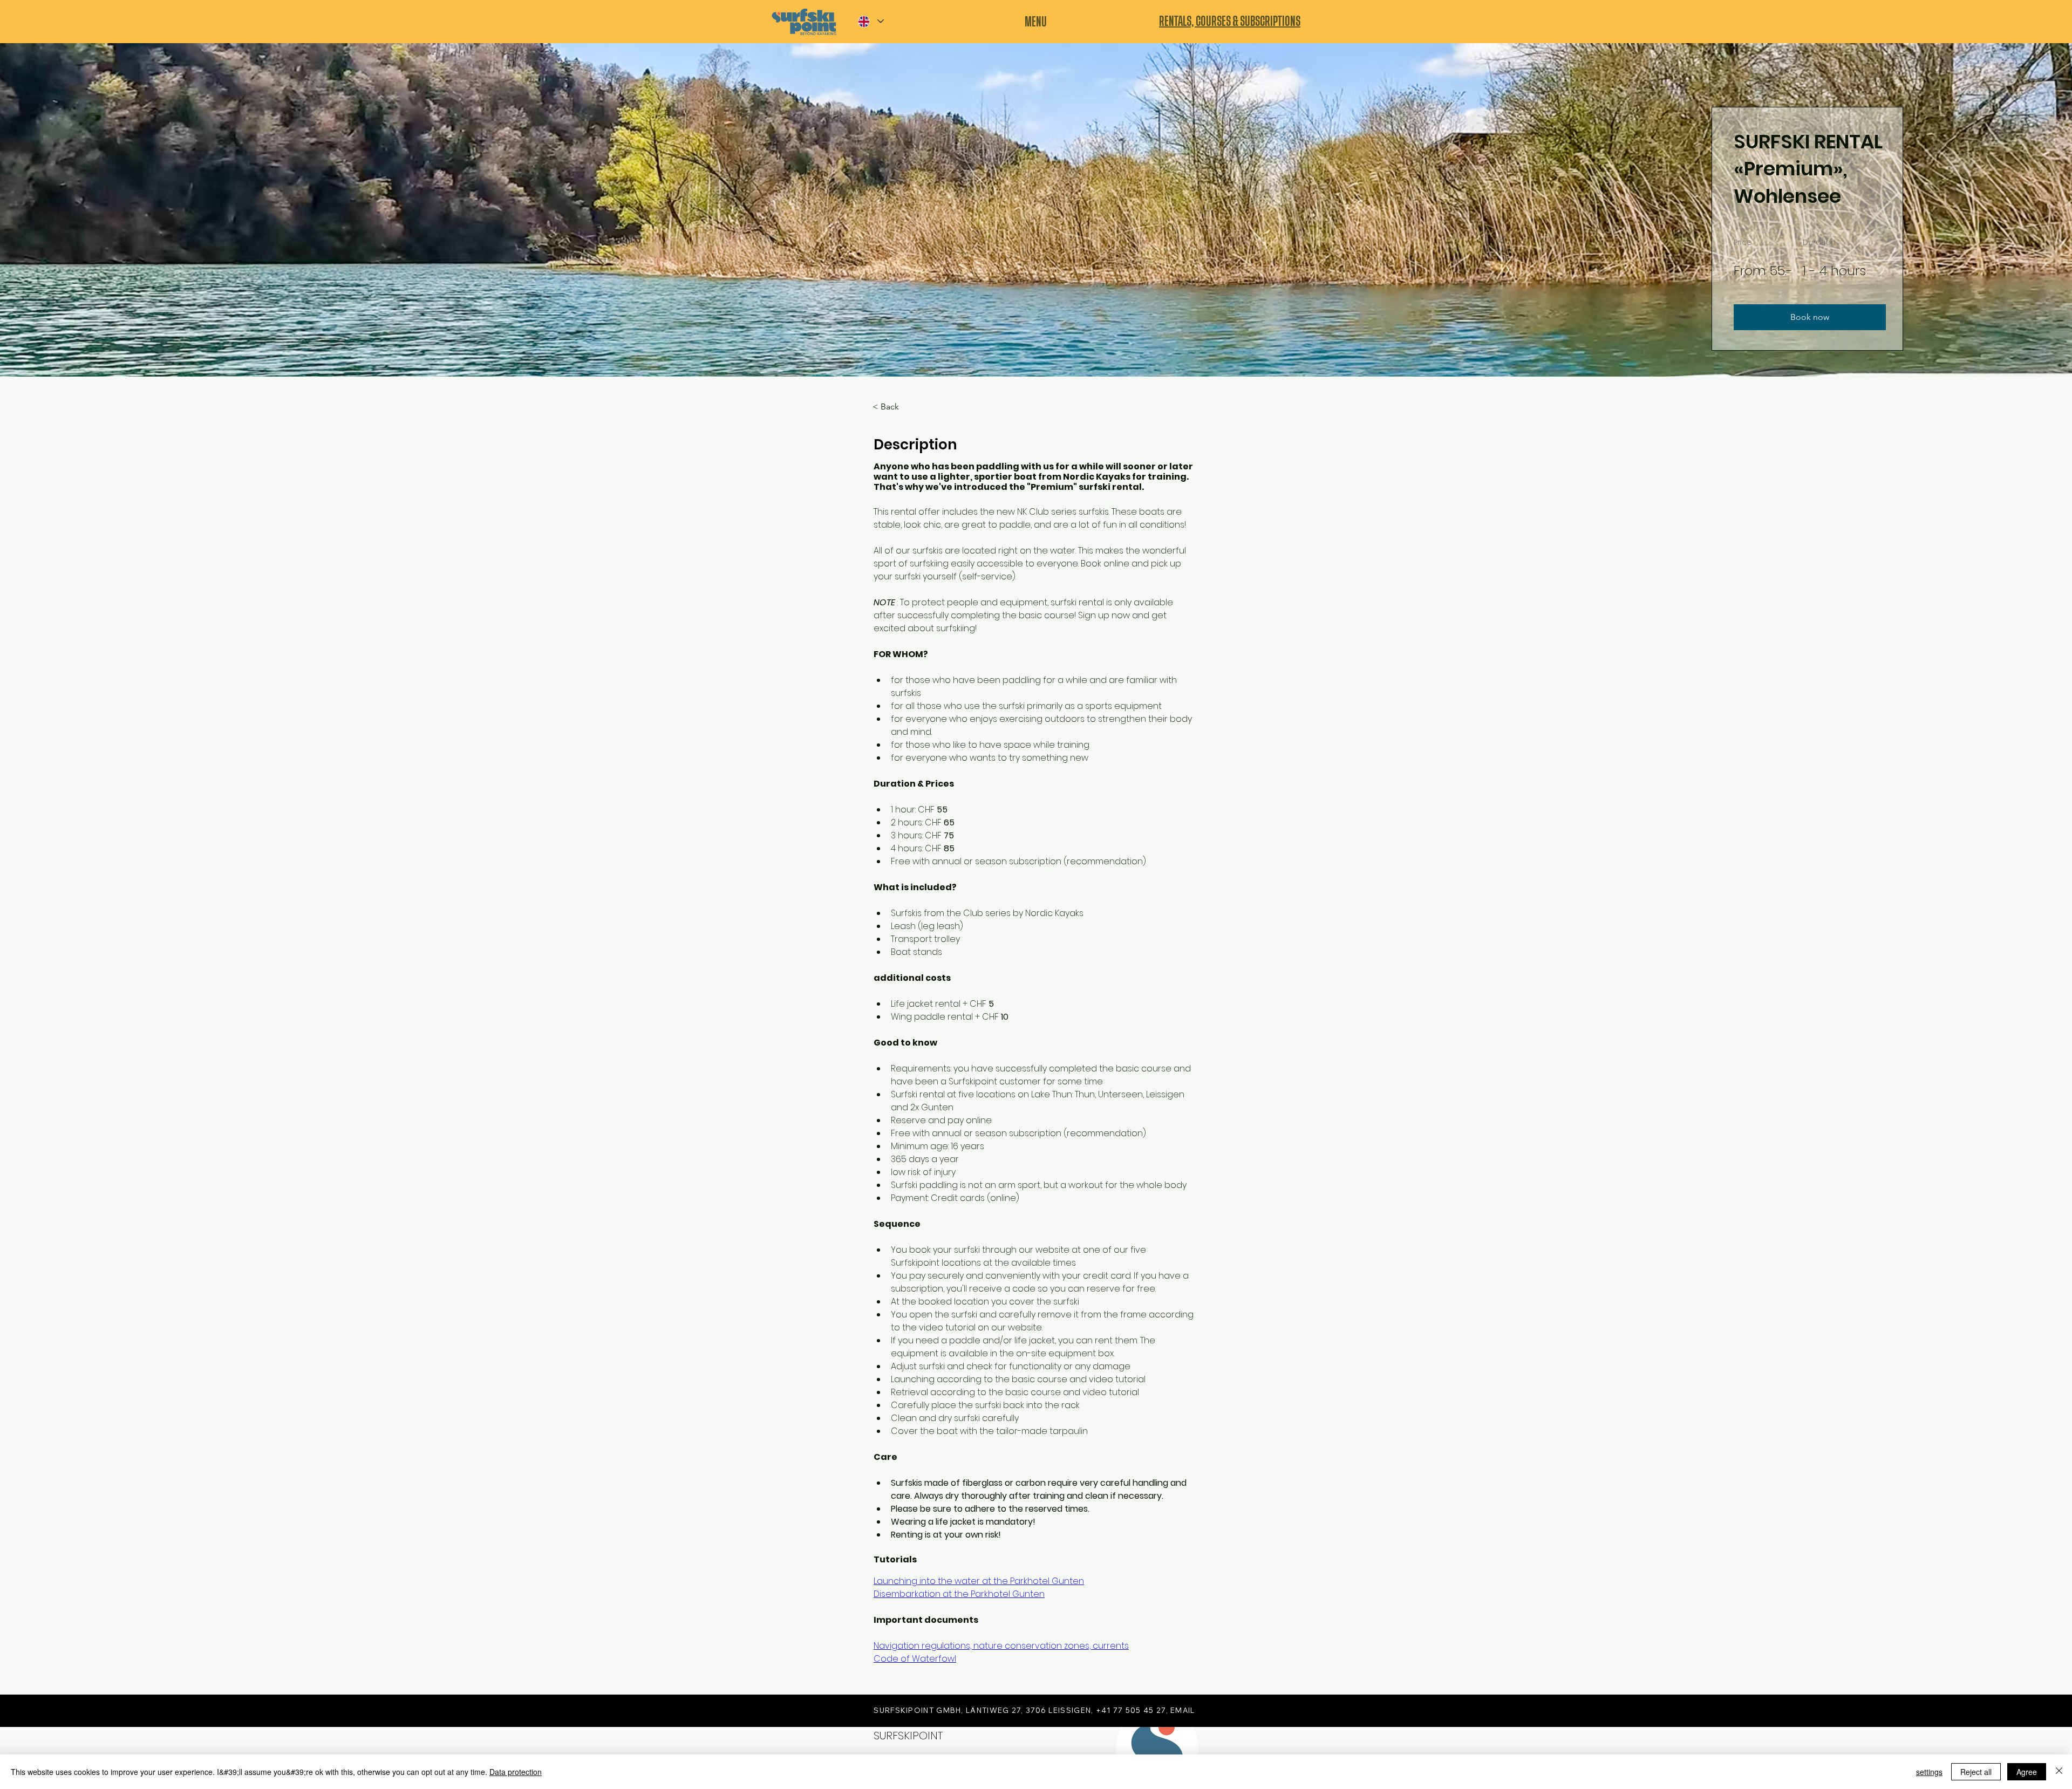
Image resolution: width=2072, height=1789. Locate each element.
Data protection (516, 1772)
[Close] (2059, 1772)
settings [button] (1929, 1772)
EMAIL (1183, 1710)
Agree (2027, 1772)
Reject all (1976, 1772)
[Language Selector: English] (870, 21)
